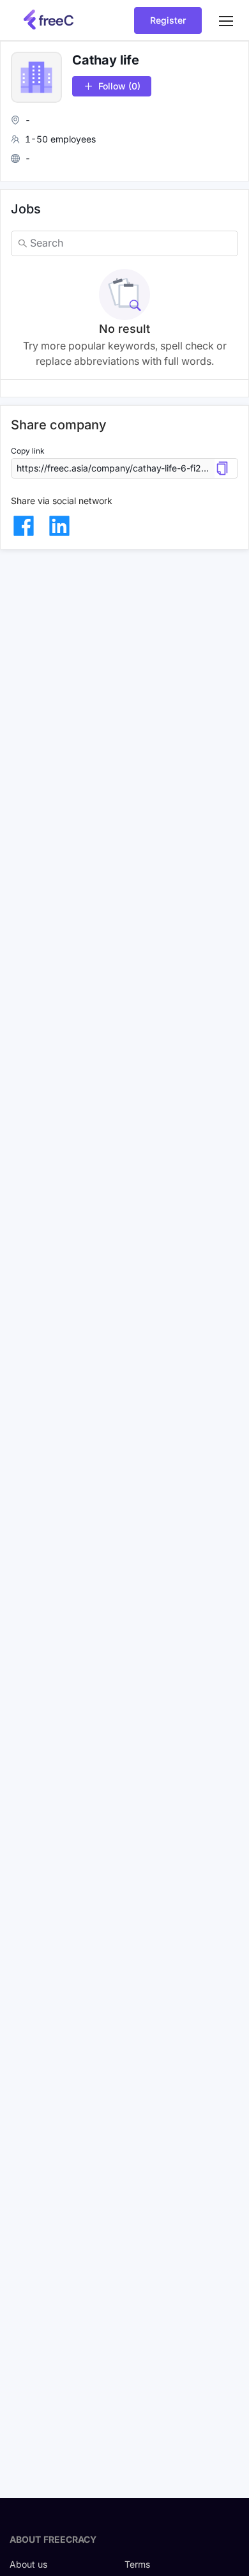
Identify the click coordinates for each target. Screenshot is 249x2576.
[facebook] (24, 526)
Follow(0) (119, 86)
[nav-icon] (226, 20)
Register (168, 20)
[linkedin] (59, 526)
